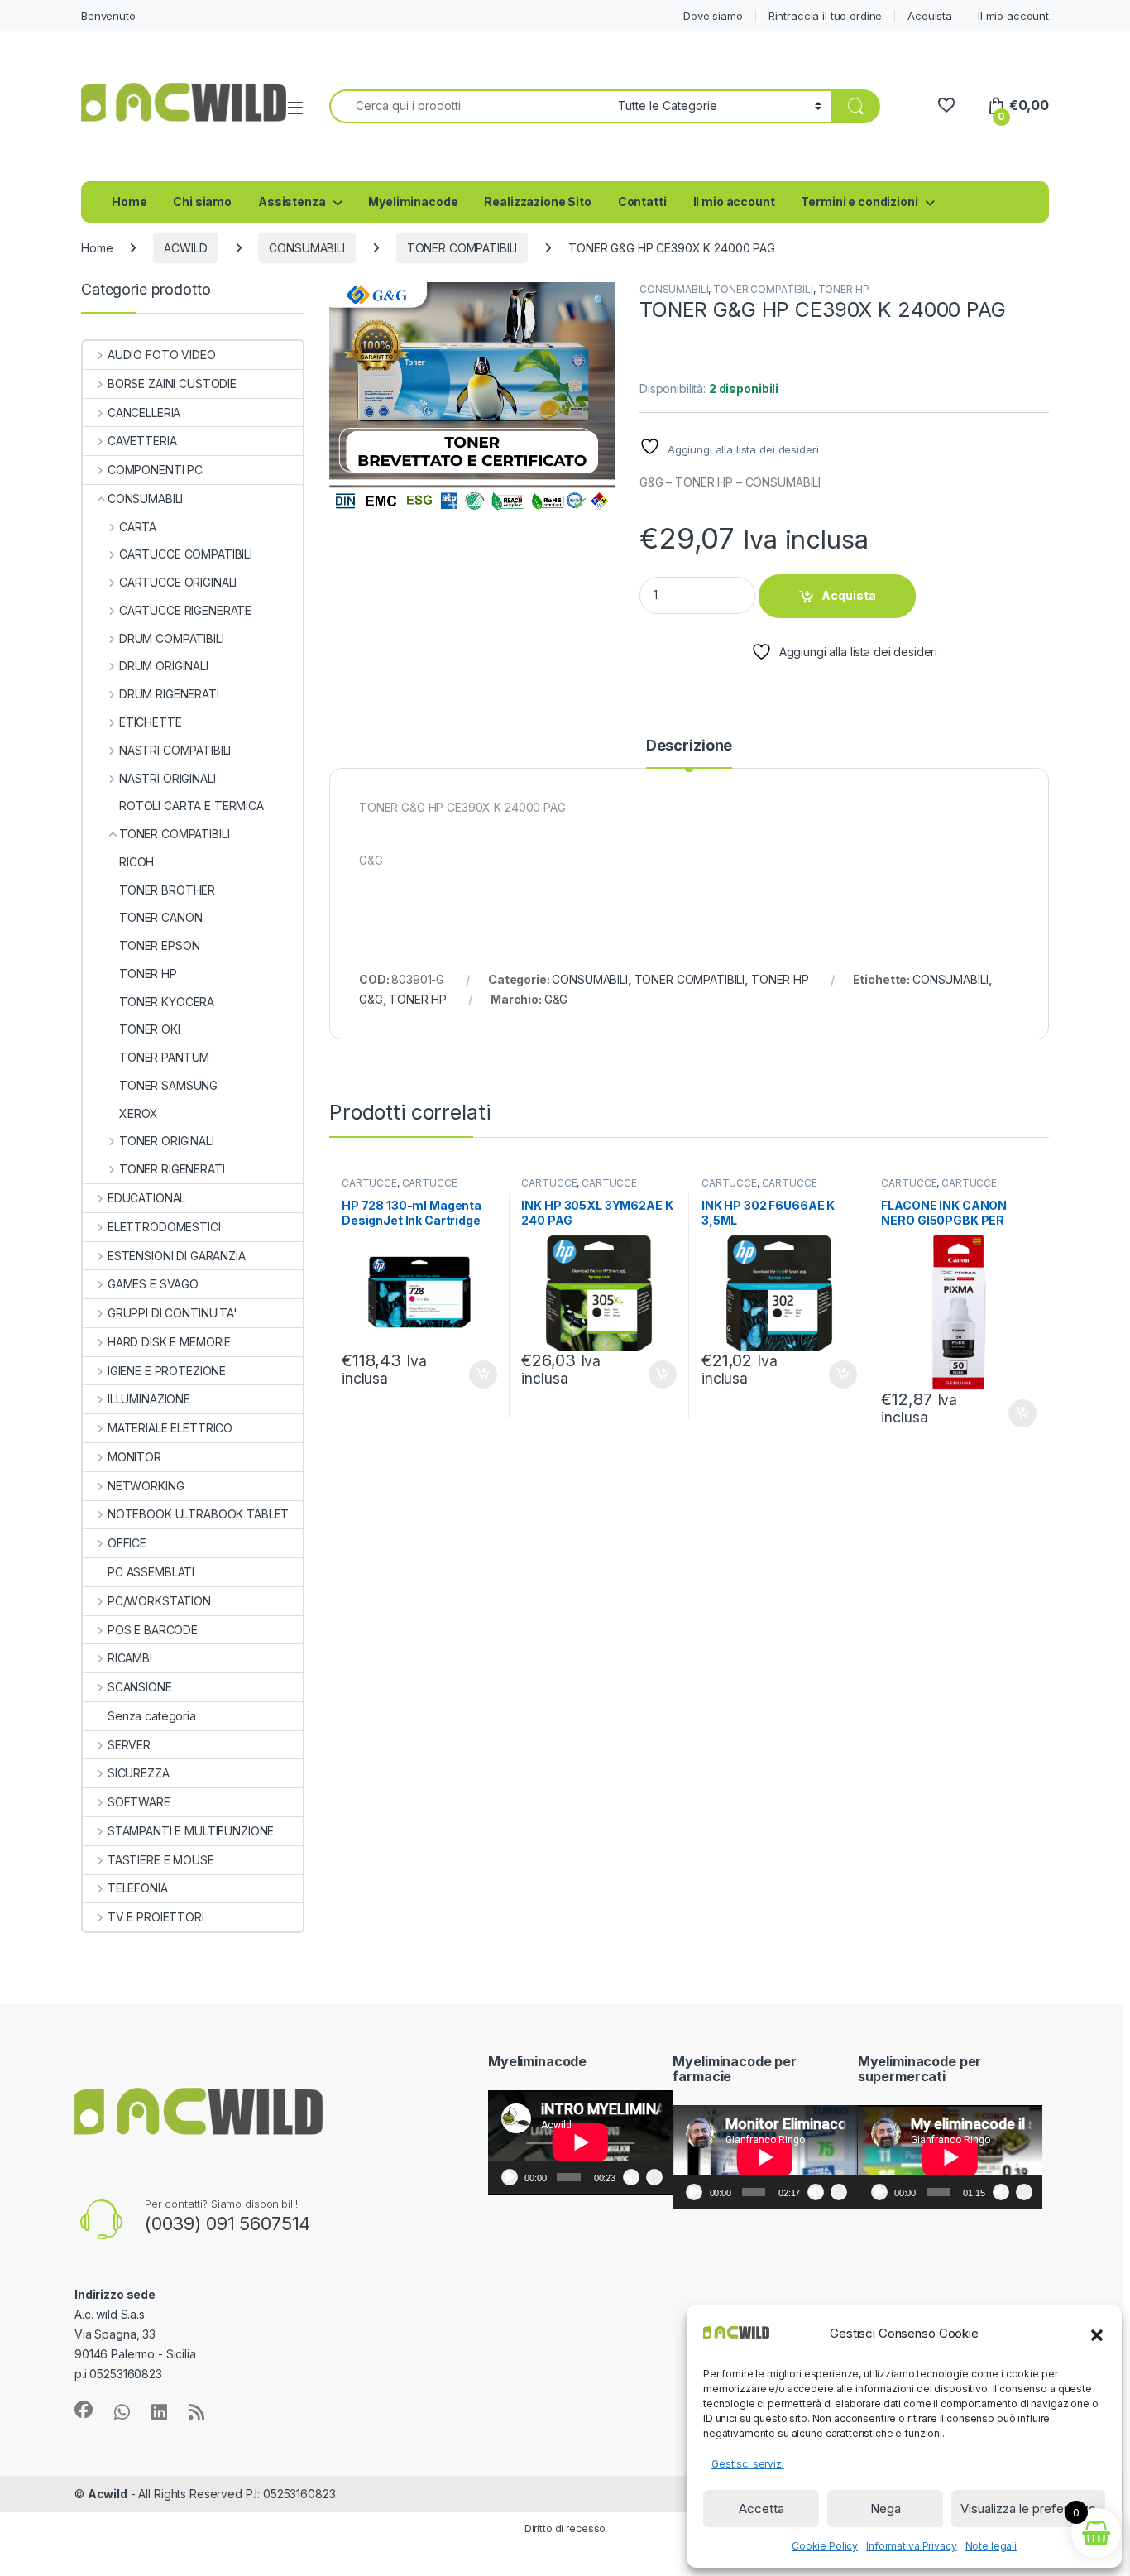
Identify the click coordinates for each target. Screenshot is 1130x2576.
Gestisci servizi (748, 2464)
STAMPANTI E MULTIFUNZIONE (191, 1831)
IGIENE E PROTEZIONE (167, 1371)
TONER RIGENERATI (172, 1169)
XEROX (139, 1113)
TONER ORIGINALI (167, 1141)
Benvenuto (108, 16)
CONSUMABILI (306, 248)
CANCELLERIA (144, 413)
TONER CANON (160, 917)
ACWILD (185, 248)
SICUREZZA (139, 1773)
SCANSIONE (140, 1687)
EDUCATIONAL (146, 1198)
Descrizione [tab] (689, 746)
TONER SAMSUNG (168, 1085)
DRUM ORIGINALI (164, 666)
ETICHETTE (151, 722)
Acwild (108, 2494)
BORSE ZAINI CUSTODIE (172, 384)
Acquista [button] (474, 1374)
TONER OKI (150, 1029)
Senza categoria (152, 1716)
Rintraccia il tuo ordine (826, 16)
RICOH (136, 862)
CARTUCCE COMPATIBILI (186, 554)
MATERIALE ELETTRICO (170, 1428)
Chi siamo (202, 201)
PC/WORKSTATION (159, 1601)
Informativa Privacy (911, 2546)
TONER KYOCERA (167, 1002)
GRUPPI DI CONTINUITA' (172, 1313)
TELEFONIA (138, 1888)
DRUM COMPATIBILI (172, 638)
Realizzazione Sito (537, 201)
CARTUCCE (369, 1183)
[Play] (510, 2177)
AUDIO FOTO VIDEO (162, 355)
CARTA (138, 527)
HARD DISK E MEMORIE (169, 1342)
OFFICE (127, 1543)
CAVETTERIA (142, 441)
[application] (580, 2142)
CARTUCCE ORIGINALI (178, 582)
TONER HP (844, 289)
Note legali (991, 2546)
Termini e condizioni (859, 201)
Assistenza (292, 201)
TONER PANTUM (164, 1057)
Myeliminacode (413, 201)
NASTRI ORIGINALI (168, 778)
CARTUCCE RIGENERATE (185, 610)
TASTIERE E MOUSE (161, 1860)
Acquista (930, 16)
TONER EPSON (159, 945)
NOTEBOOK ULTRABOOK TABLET (198, 1514)
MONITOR (134, 1457)
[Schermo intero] (654, 2177)
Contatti (642, 201)
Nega (886, 2509)
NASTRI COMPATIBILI (175, 750)
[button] (1097, 2334)
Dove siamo (713, 16)
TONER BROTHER (167, 890)
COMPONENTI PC (155, 470)
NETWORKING (146, 1486)
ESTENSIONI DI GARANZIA (177, 1256)
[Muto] (631, 2177)
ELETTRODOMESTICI (164, 1227)
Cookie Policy (825, 2546)
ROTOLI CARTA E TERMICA (192, 806)
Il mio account (1013, 16)
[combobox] (469, 106)
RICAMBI (130, 1658)
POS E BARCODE (153, 1630)
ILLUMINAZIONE (149, 1399)
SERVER (129, 1745)
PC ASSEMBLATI (151, 1572)
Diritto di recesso (565, 2528)
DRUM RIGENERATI (169, 694)
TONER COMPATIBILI (462, 248)
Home (129, 201)
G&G (371, 999)
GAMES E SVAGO (153, 1284)
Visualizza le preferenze (1028, 2509)
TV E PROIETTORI (156, 1917)
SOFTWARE (139, 1802)
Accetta (761, 2509)
